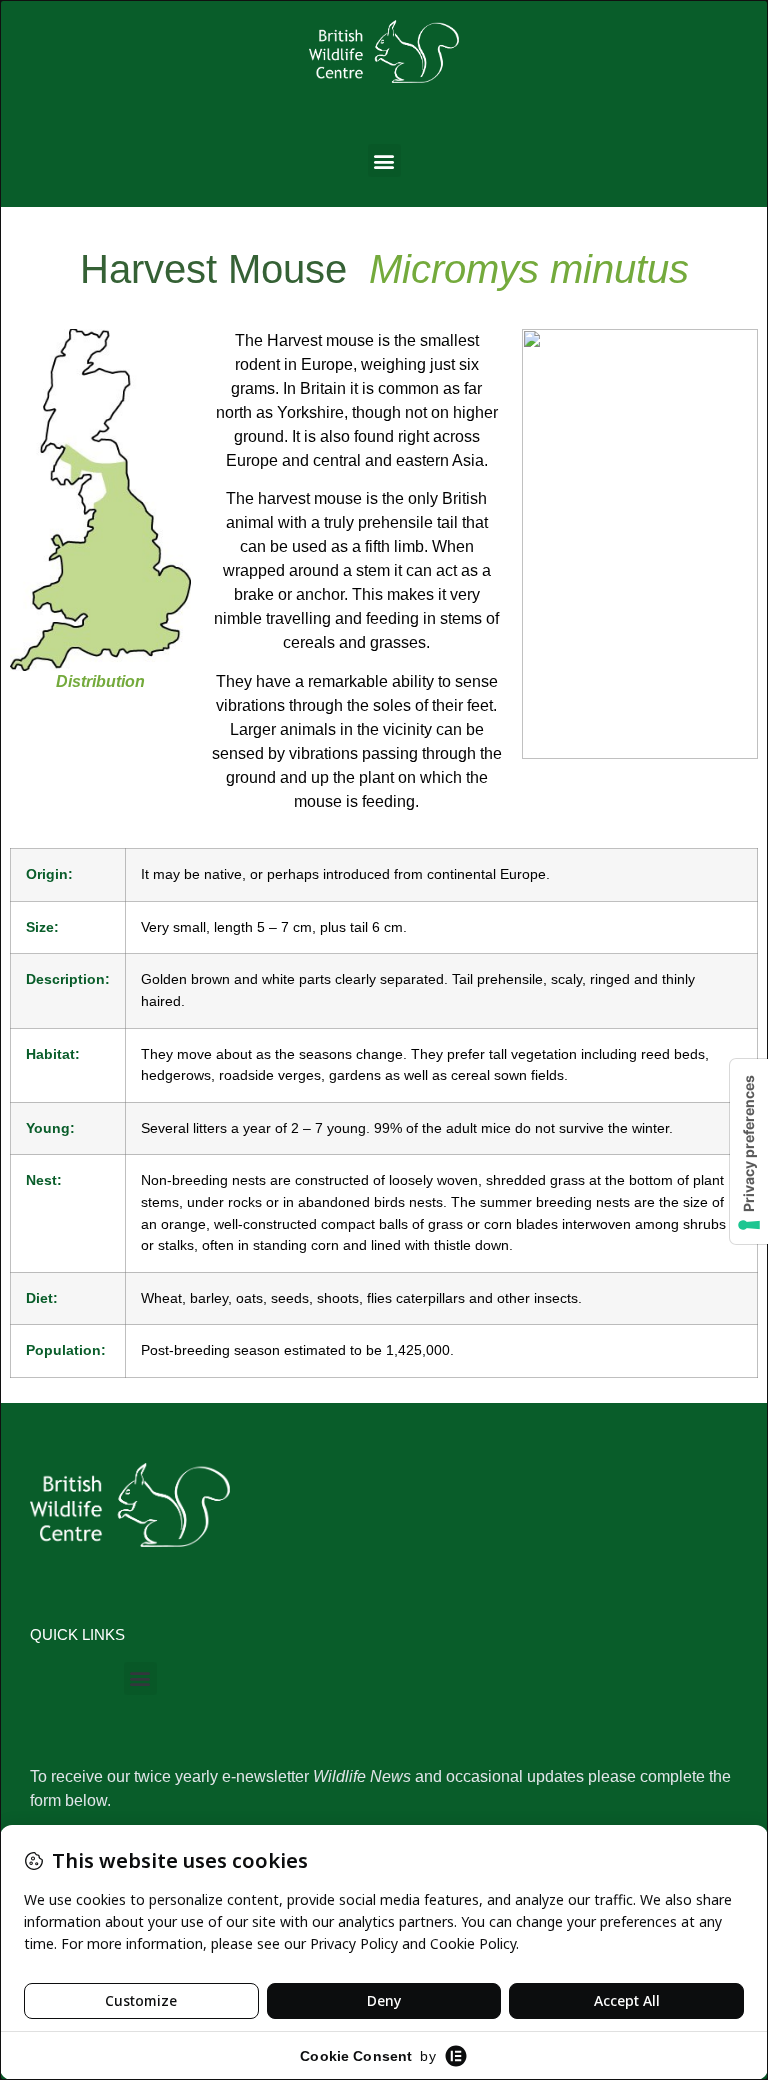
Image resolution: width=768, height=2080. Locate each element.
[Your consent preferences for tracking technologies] (749, 1151)
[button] (384, 160)
